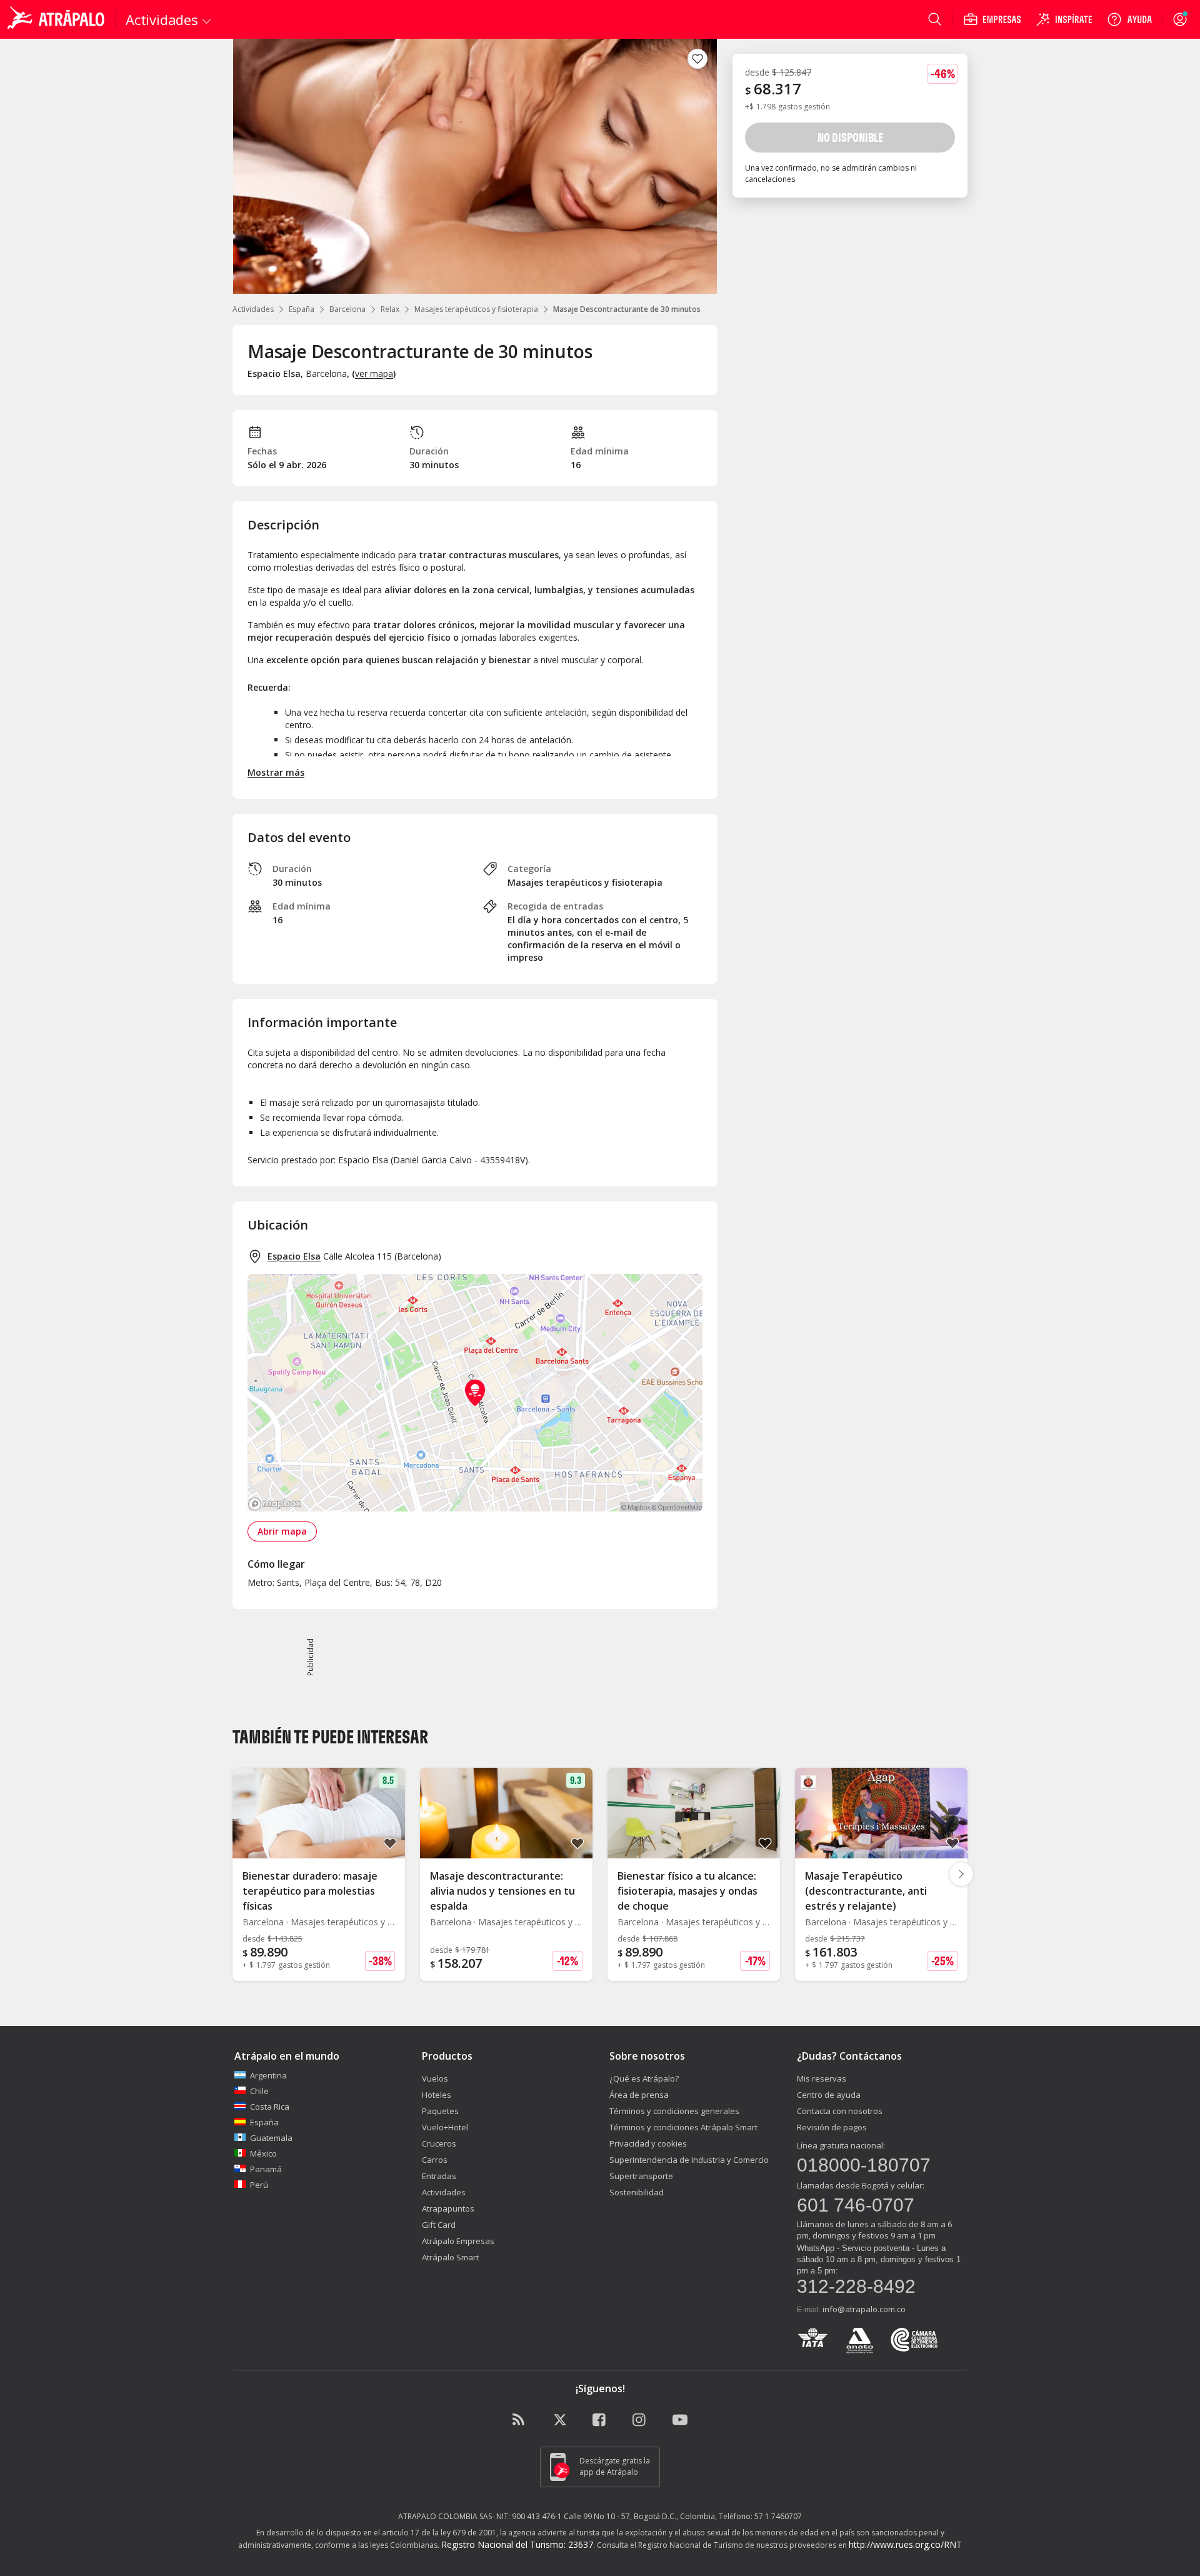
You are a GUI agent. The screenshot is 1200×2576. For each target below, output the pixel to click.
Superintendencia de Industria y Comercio (689, 2160)
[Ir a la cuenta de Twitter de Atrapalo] (560, 2420)
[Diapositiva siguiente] (961, 1874)
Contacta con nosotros (840, 2111)
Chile (259, 2091)
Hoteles (437, 2095)
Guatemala (271, 2138)
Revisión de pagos (832, 2127)
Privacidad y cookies (648, 2143)
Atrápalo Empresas (458, 2241)
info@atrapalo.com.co (864, 2309)
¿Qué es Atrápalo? (644, 2078)
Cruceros (439, 2143)
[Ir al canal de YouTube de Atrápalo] (680, 2420)
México (263, 2153)
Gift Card (439, 2225)
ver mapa (374, 373)
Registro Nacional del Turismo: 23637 (517, 2544)
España (302, 309)
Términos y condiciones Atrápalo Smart (683, 2127)
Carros (435, 2160)
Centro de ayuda (829, 2095)
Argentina (268, 2075)
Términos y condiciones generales (674, 2111)
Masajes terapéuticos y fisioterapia (476, 309)
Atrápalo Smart (450, 2257)
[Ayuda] (1129, 19)
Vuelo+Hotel (445, 2127)
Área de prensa (639, 2095)
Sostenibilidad (637, 2192)
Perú (259, 2185)
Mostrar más (276, 772)
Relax (390, 309)
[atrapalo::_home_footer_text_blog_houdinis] (520, 2420)
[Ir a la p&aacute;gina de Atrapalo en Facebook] (600, 2420)
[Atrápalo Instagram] (640, 2420)
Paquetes (440, 2111)
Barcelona (347, 309)
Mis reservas (822, 2078)
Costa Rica (270, 2107)
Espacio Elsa (294, 1256)
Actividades (253, 309)
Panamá (266, 2169)
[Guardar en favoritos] (697, 59)
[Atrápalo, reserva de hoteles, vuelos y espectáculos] (57, 19)
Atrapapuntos (448, 2208)
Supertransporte (641, 2176)
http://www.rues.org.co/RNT (905, 2544)
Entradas (439, 2176)
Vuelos (435, 2078)
